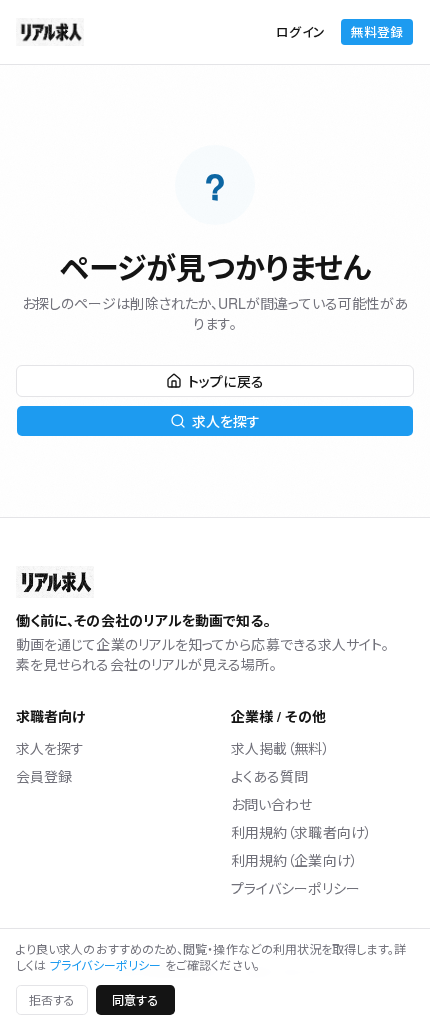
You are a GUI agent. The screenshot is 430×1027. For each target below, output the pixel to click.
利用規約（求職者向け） (301, 832)
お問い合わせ (271, 804)
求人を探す (50, 748)
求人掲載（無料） (280, 748)
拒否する (52, 999)
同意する (135, 999)
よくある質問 (269, 776)
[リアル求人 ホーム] (50, 32)
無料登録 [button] (377, 31)
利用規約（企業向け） (294, 860)
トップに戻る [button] (225, 381)
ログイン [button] (300, 31)
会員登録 (44, 776)
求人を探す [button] (226, 421)
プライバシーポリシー (295, 888)
